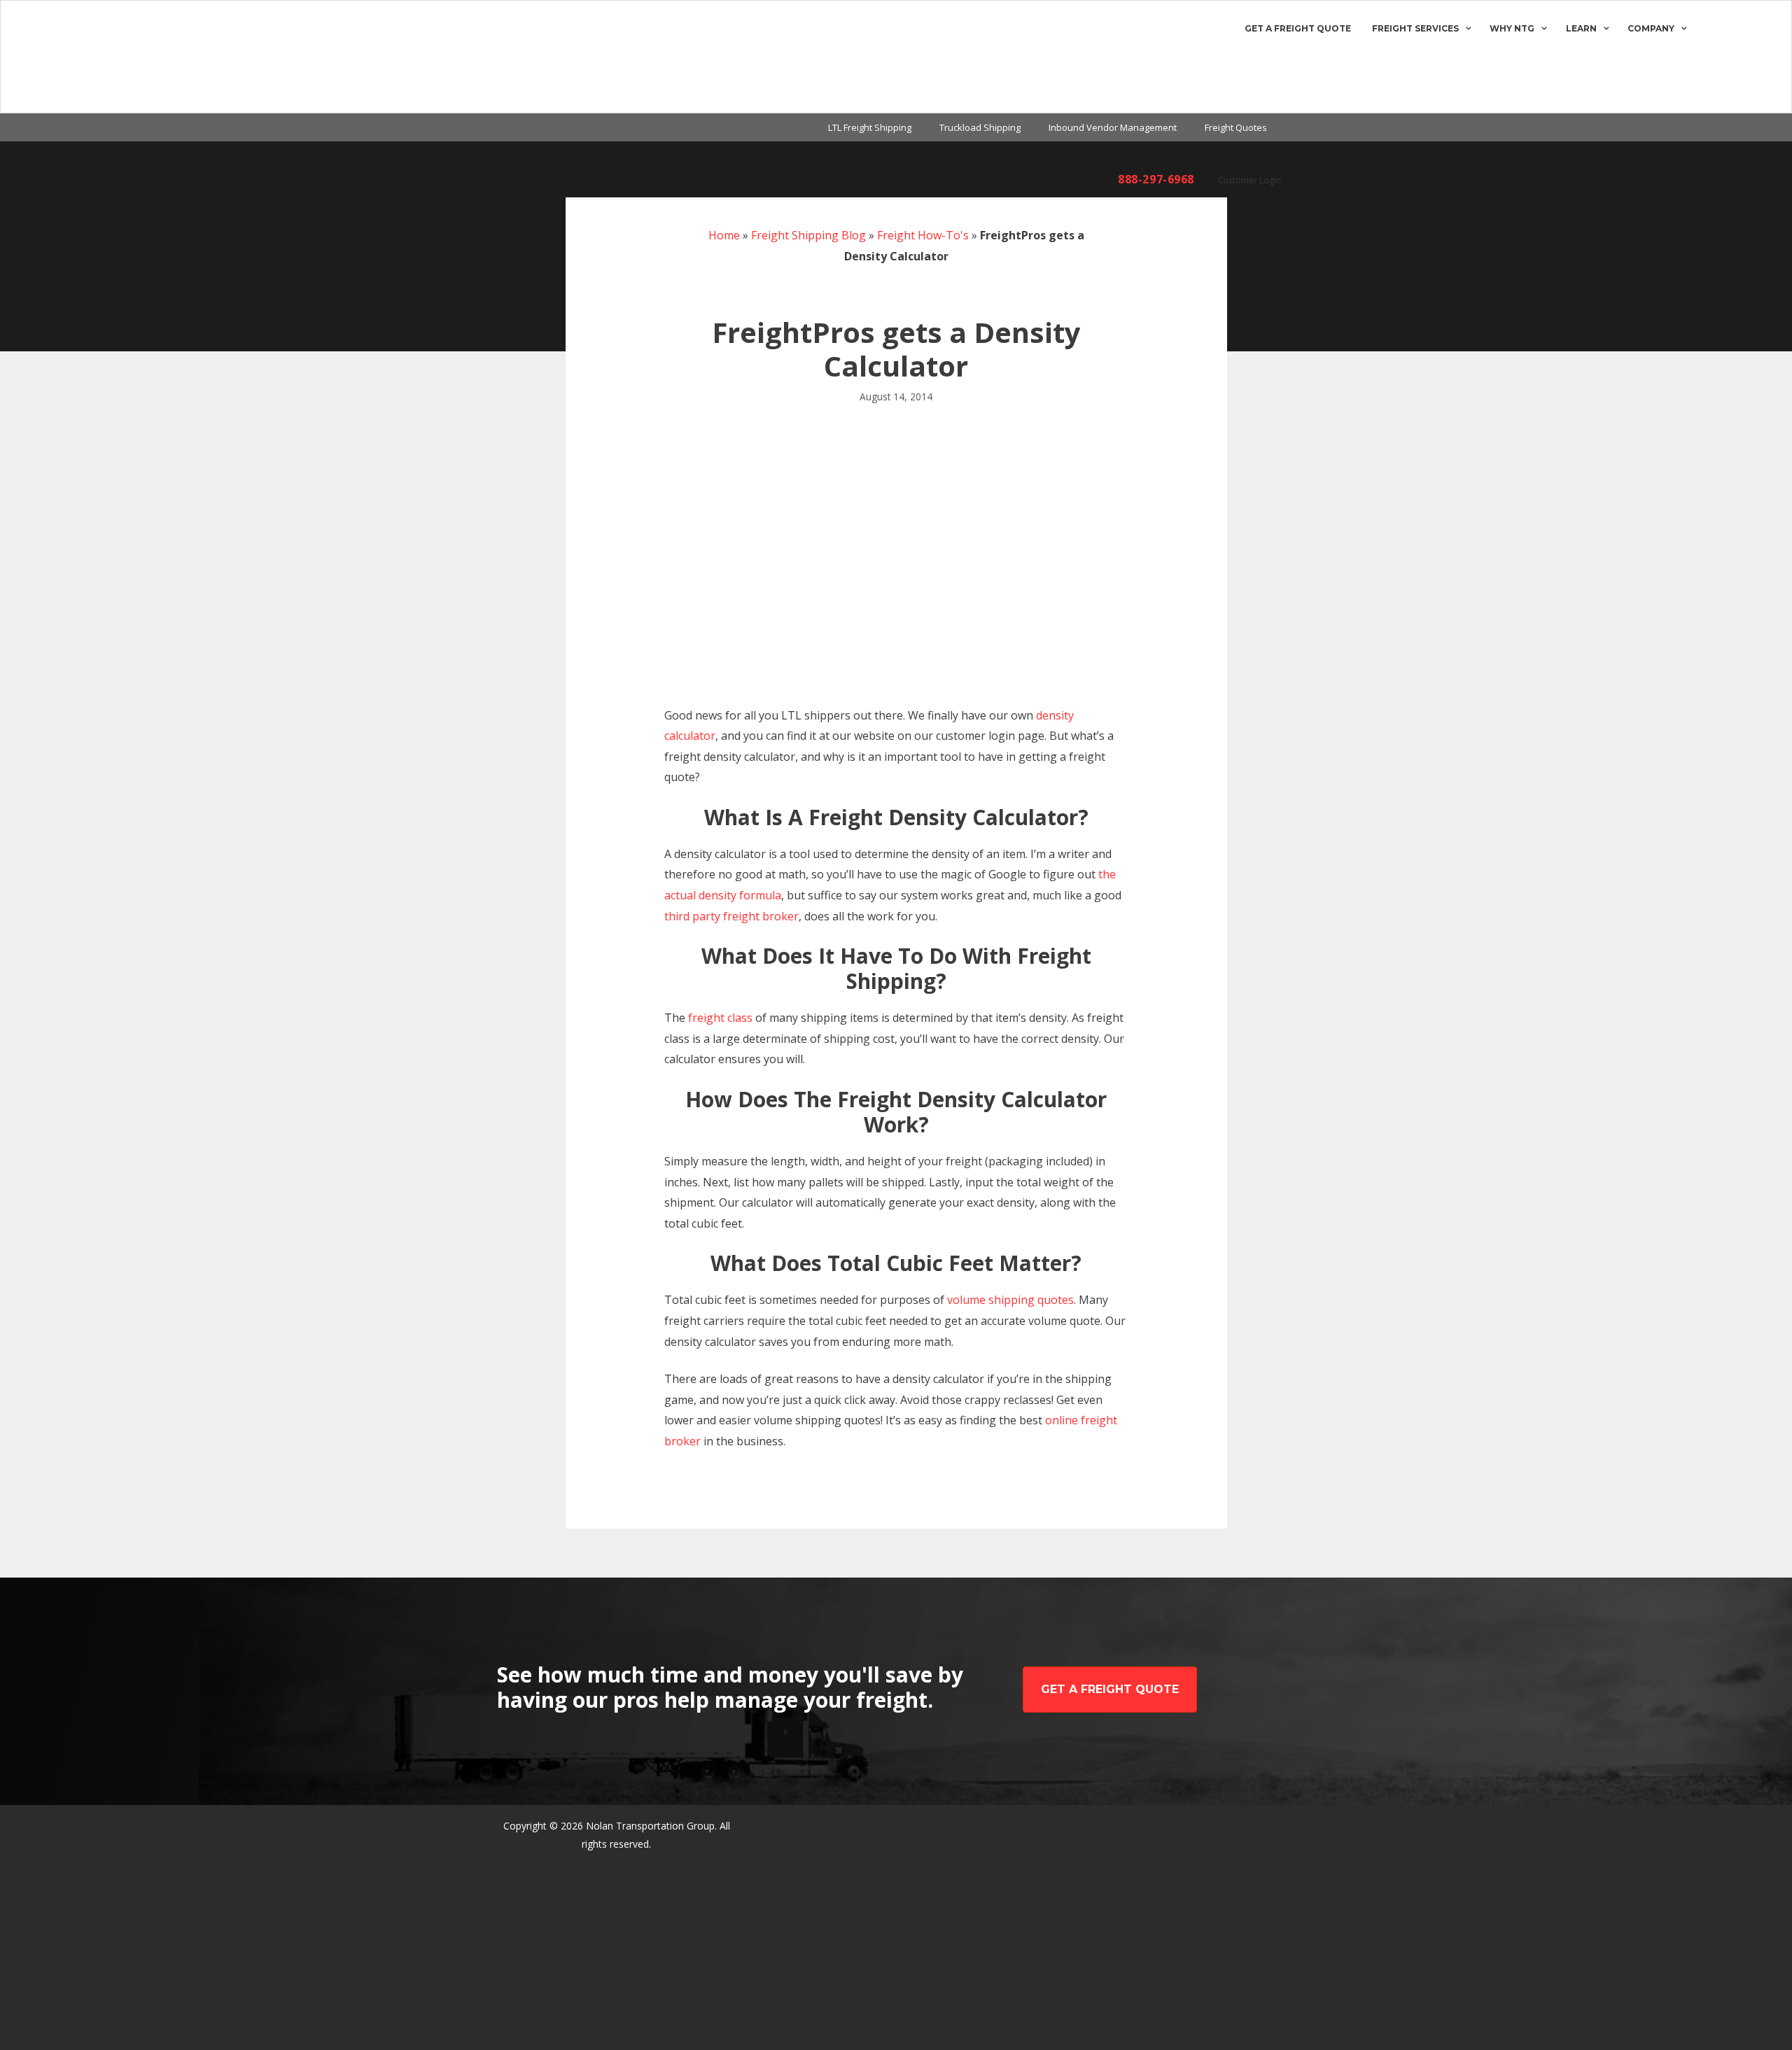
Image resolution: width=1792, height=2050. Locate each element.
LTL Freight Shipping (870, 127)
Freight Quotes (1236, 127)
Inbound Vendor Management (1113, 127)
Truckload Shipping (980, 127)
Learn (1581, 28)
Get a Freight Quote (1298, 28)
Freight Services (1415, 28)
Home (724, 235)
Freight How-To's (923, 235)
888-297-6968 (1156, 179)
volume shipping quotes (1010, 1300)
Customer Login (1249, 180)
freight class (720, 1018)
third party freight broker (731, 916)
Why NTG (1512, 28)
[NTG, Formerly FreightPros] (68, 57)
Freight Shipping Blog (808, 235)
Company (1651, 28)
